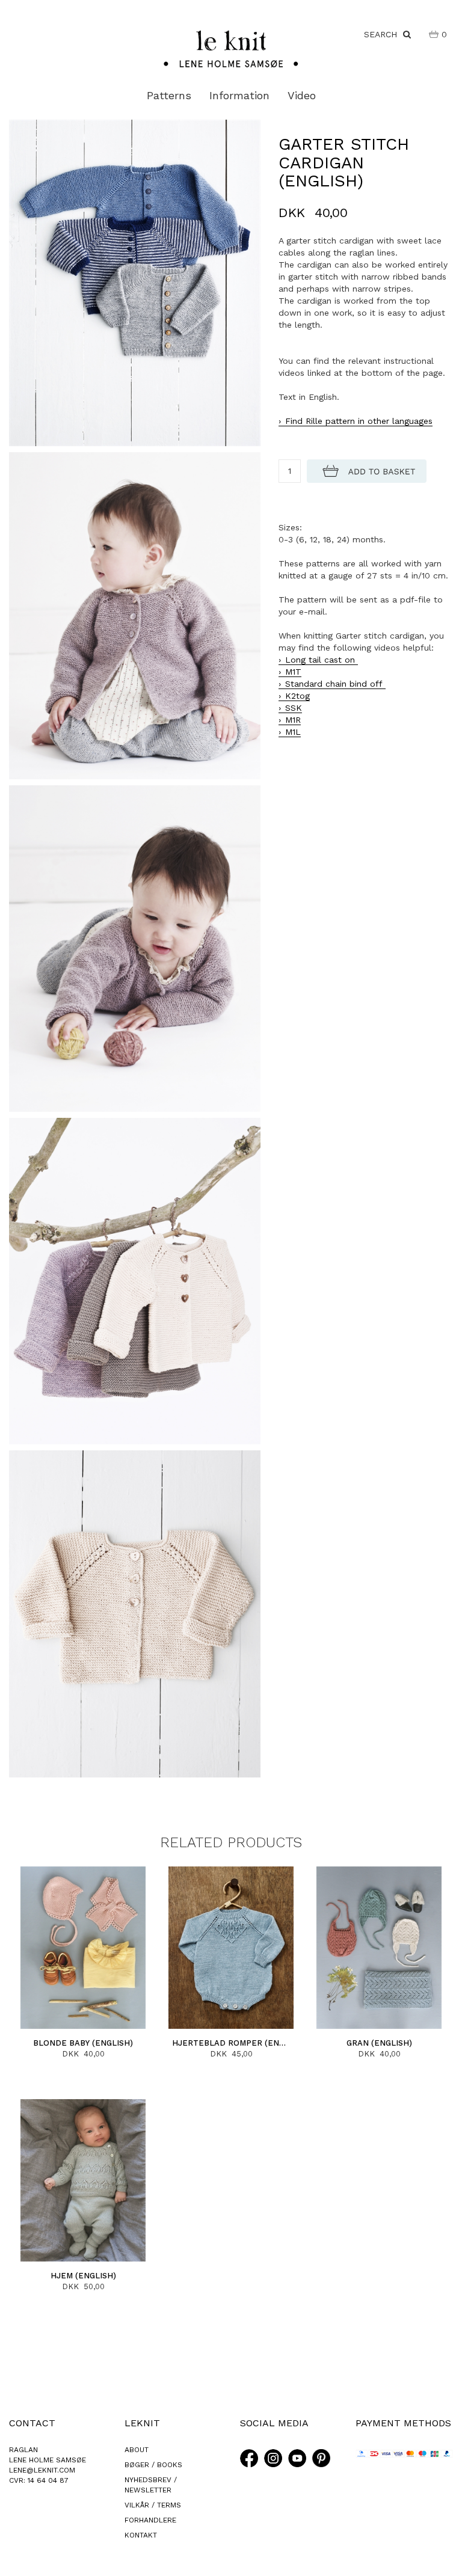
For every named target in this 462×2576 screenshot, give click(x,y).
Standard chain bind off (335, 684)
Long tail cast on (322, 660)
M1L (293, 732)
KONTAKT (141, 2535)
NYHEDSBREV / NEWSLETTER (151, 2485)
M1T (293, 672)
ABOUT (137, 2450)
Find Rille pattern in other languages (359, 421)
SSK (294, 708)
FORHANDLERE (150, 2520)
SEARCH (383, 34)
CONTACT (32, 2423)
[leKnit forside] (231, 48)
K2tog (297, 696)
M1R (293, 720)
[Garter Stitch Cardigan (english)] (135, 282)
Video (302, 95)
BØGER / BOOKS (153, 2465)
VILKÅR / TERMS (153, 2505)
